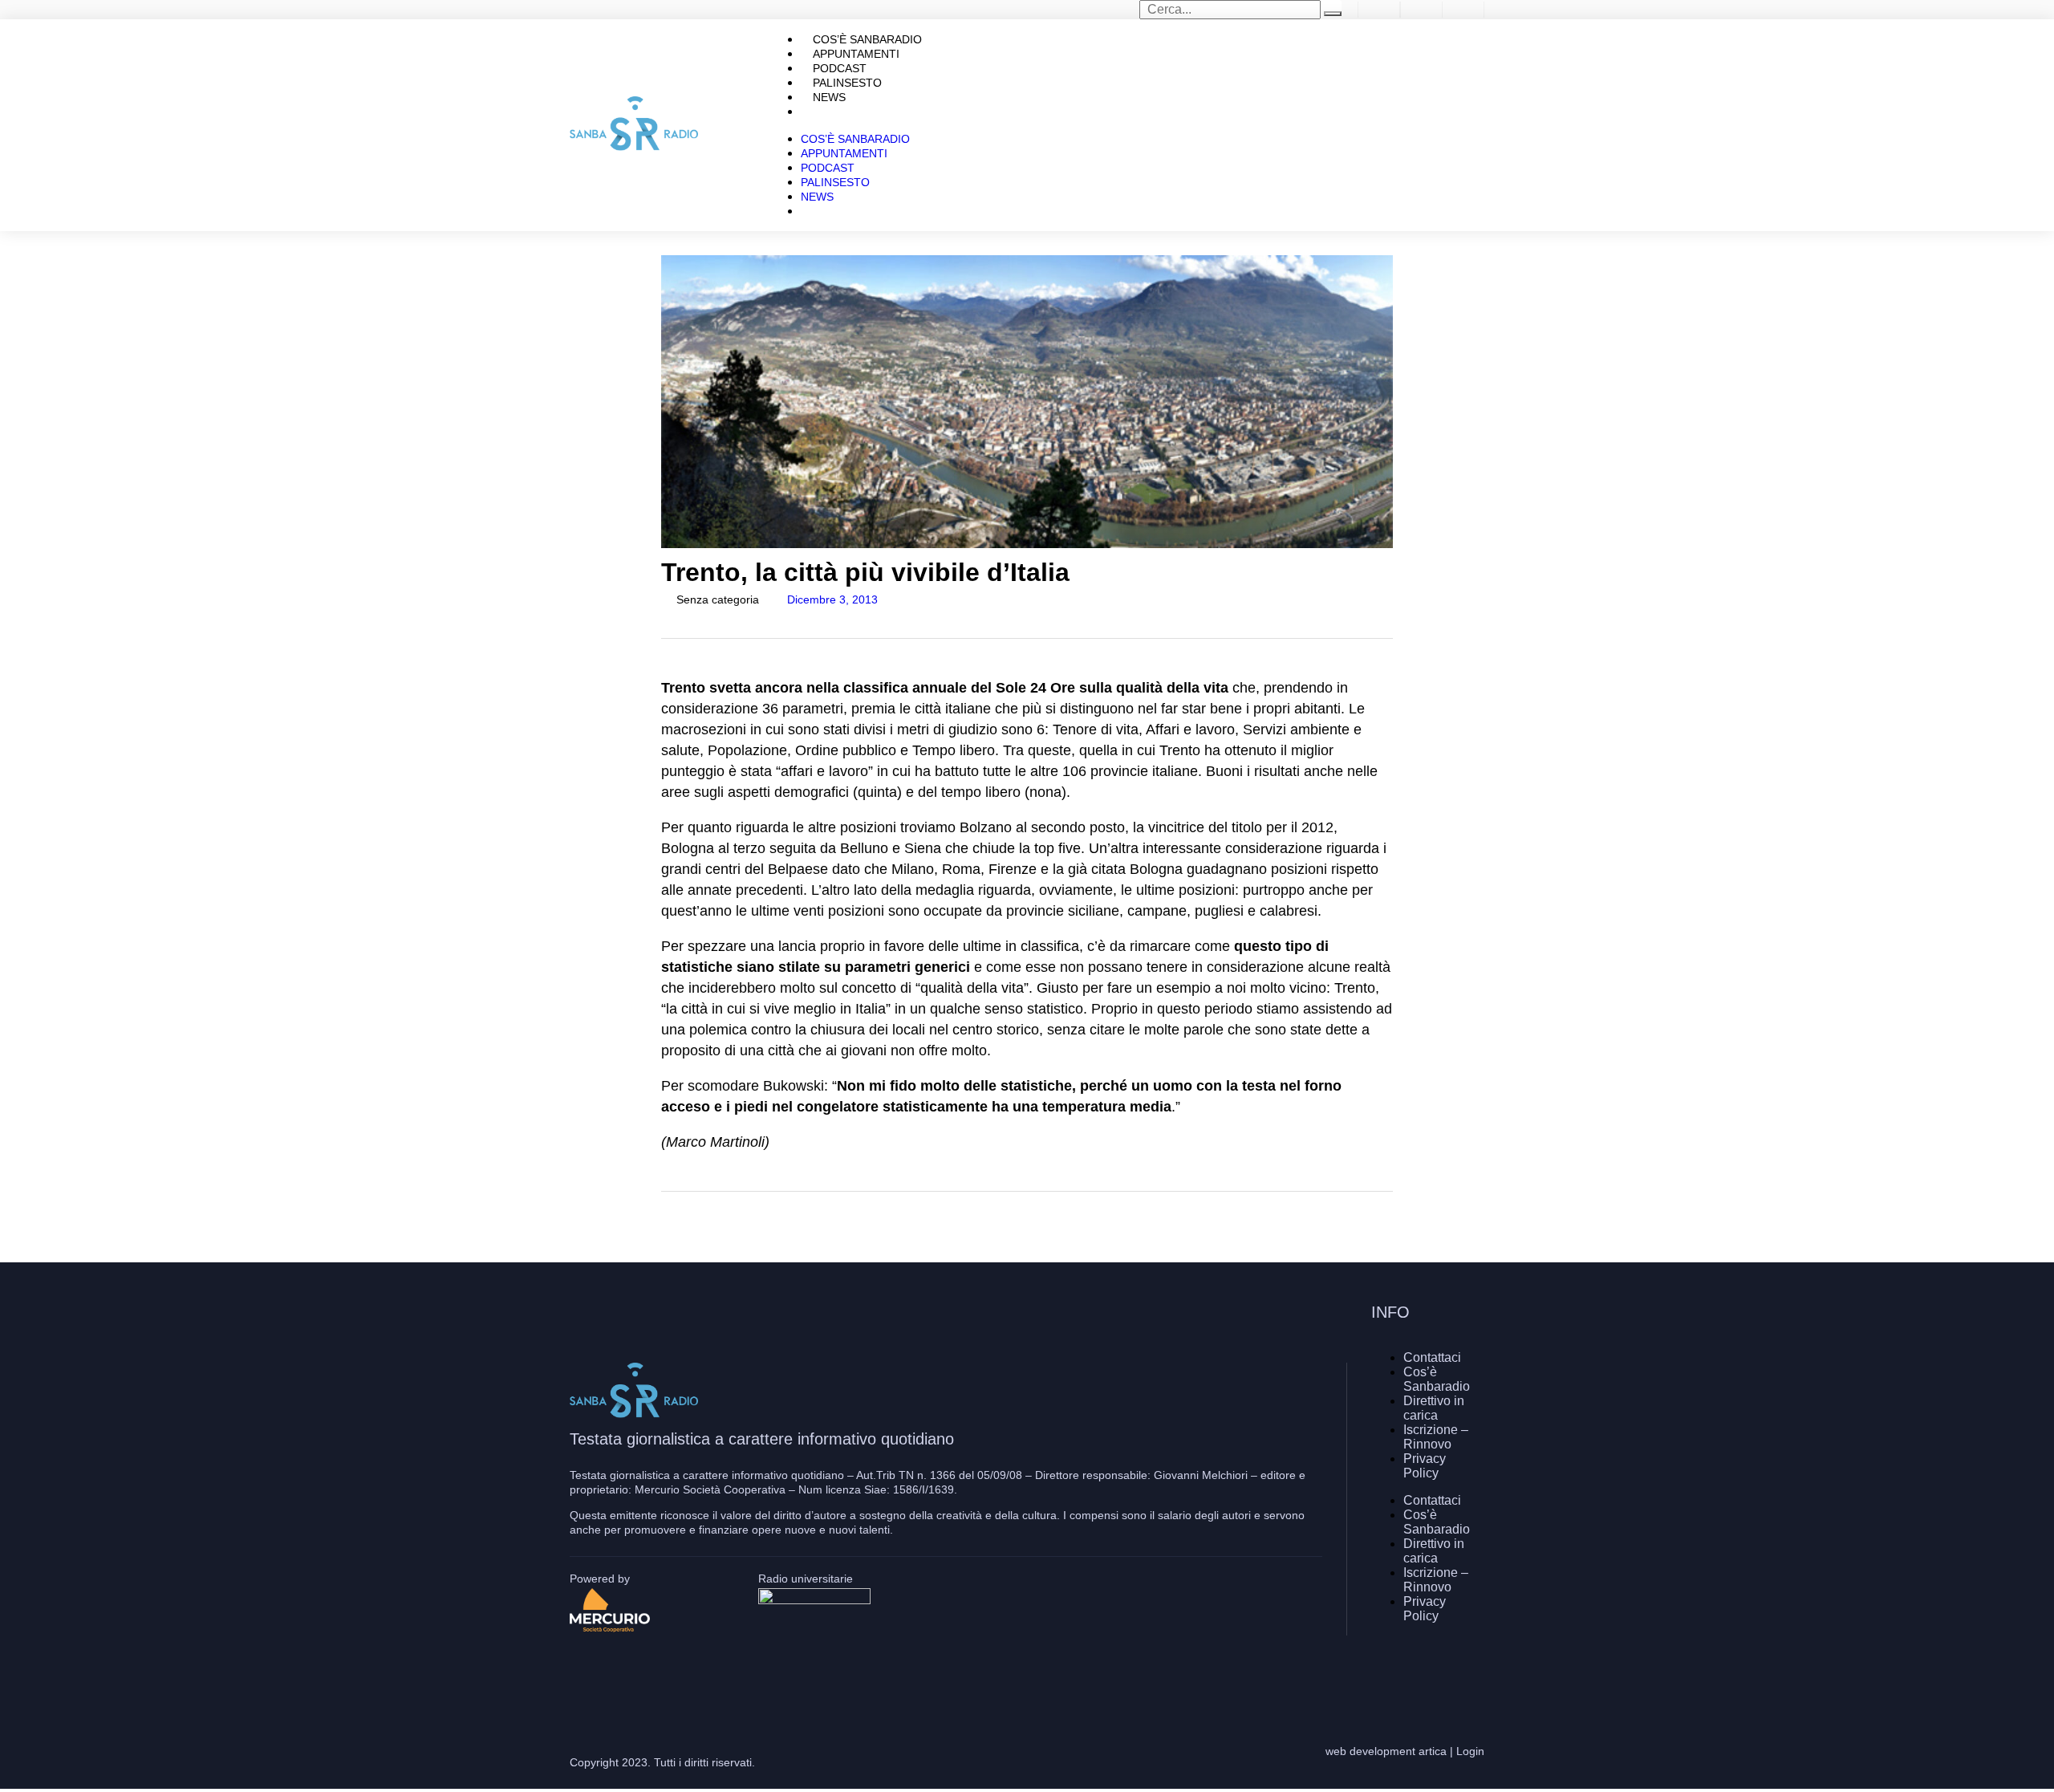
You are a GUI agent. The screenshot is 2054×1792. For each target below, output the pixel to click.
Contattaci (1432, 1357)
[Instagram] (1424, 1672)
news (864, 1232)
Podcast (828, 168)
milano (811, 1232)
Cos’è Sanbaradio (855, 139)
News (817, 197)
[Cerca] (1333, 14)
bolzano (690, 1232)
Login (1470, 1751)
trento (1033, 1232)
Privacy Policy (1425, 1466)
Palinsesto (835, 182)
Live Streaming (860, 112)
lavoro (752, 1232)
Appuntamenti (844, 153)
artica (1433, 1751)
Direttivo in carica (1434, 1408)
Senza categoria (718, 599)
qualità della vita (946, 1232)
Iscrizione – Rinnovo (1436, 1437)
